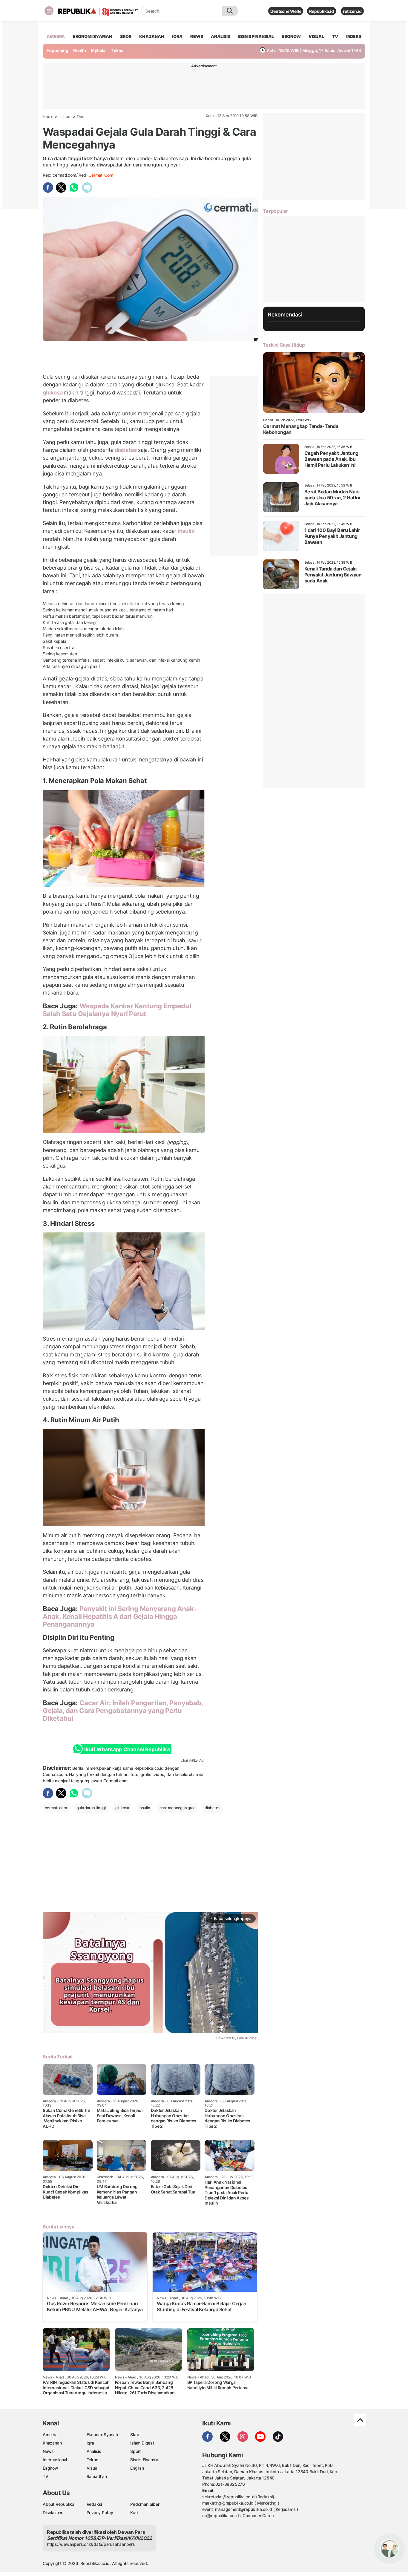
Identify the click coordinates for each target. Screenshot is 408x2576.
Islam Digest (142, 2443)
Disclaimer (53, 2512)
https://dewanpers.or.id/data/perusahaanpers (91, 2544)
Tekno (118, 50)
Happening (57, 50)
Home (48, 117)
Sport (135, 2451)
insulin (185, 531)
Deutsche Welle (286, 11)
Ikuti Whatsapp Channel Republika (127, 1749)
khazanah (152, 36)
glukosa (53, 393)
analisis (220, 36)
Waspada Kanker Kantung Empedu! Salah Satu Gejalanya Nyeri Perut (117, 1010)
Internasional (55, 2460)
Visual (92, 2468)
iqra (177, 36)
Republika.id (321, 11)
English (137, 2468)
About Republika (59, 2504)
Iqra (90, 2443)
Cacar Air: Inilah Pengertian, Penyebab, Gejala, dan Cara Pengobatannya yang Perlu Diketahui (123, 1711)
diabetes (126, 450)
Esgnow (50, 2468)
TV (335, 36)
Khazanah (52, 2443)
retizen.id (352, 11)
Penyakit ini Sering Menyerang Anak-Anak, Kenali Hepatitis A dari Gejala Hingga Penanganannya (120, 1617)
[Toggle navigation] (49, 11)
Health (80, 50)
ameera (56, 36)
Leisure (65, 117)
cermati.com (101, 175)
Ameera (50, 2434)
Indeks (354, 36)
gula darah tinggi (91, 1808)
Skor (135, 2434)
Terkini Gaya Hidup (284, 345)
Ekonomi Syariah (93, 36)
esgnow (291, 36)
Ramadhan (97, 2476)
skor (126, 36)
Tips (80, 117)
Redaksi (94, 2504)
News (48, 2451)
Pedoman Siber (145, 2504)
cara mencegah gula (177, 1808)
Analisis (94, 2451)
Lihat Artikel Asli (193, 1760)
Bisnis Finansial (256, 36)
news (197, 36)
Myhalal (99, 50)
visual (316, 36)
